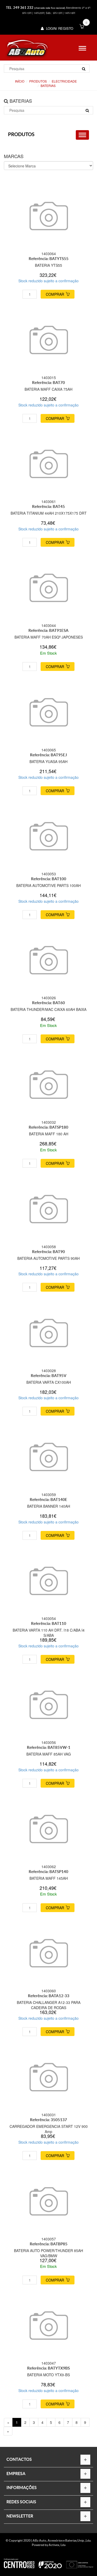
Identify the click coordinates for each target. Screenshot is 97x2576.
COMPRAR (55, 294)
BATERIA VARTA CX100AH (49, 1382)
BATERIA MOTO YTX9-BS (48, 2375)
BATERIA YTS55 (48, 265)
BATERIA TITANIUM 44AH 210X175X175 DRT (49, 513)
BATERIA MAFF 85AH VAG (49, 1754)
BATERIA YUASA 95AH (48, 761)
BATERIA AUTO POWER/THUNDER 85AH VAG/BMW (48, 2253)
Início (20, 81)
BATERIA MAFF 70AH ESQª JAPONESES (49, 637)
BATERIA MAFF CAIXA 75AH (48, 389)
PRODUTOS (38, 81)
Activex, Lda (57, 2545)
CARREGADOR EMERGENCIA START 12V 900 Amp (49, 2129)
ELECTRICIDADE (64, 81)
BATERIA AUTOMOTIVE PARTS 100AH (48, 885)
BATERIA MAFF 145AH (49, 1878)
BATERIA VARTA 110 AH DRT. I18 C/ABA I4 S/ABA (49, 1633)
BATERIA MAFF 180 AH (49, 1134)
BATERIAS (48, 86)
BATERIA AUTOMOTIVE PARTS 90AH (48, 1258)
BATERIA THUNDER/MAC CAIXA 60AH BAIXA (48, 1009)
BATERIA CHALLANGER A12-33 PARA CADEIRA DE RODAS (49, 2005)
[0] (82, 27)
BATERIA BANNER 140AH (49, 1506)
